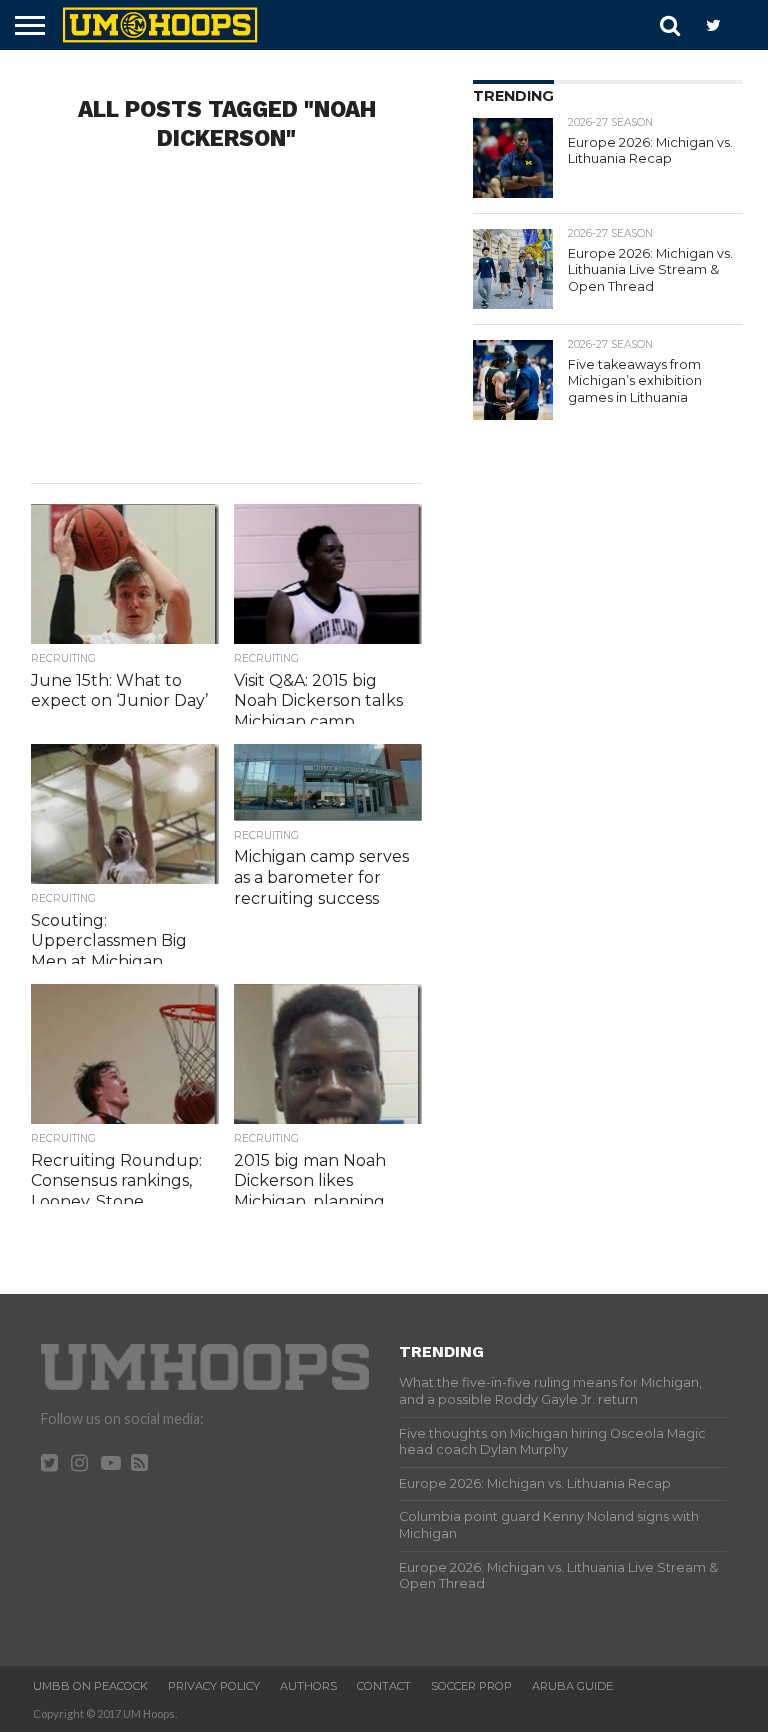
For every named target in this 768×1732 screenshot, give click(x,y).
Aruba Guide (572, 1686)
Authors (308, 1686)
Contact (384, 1686)
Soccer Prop (471, 1686)
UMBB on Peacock (90, 1686)
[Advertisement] (226, 323)
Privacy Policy (214, 1686)
